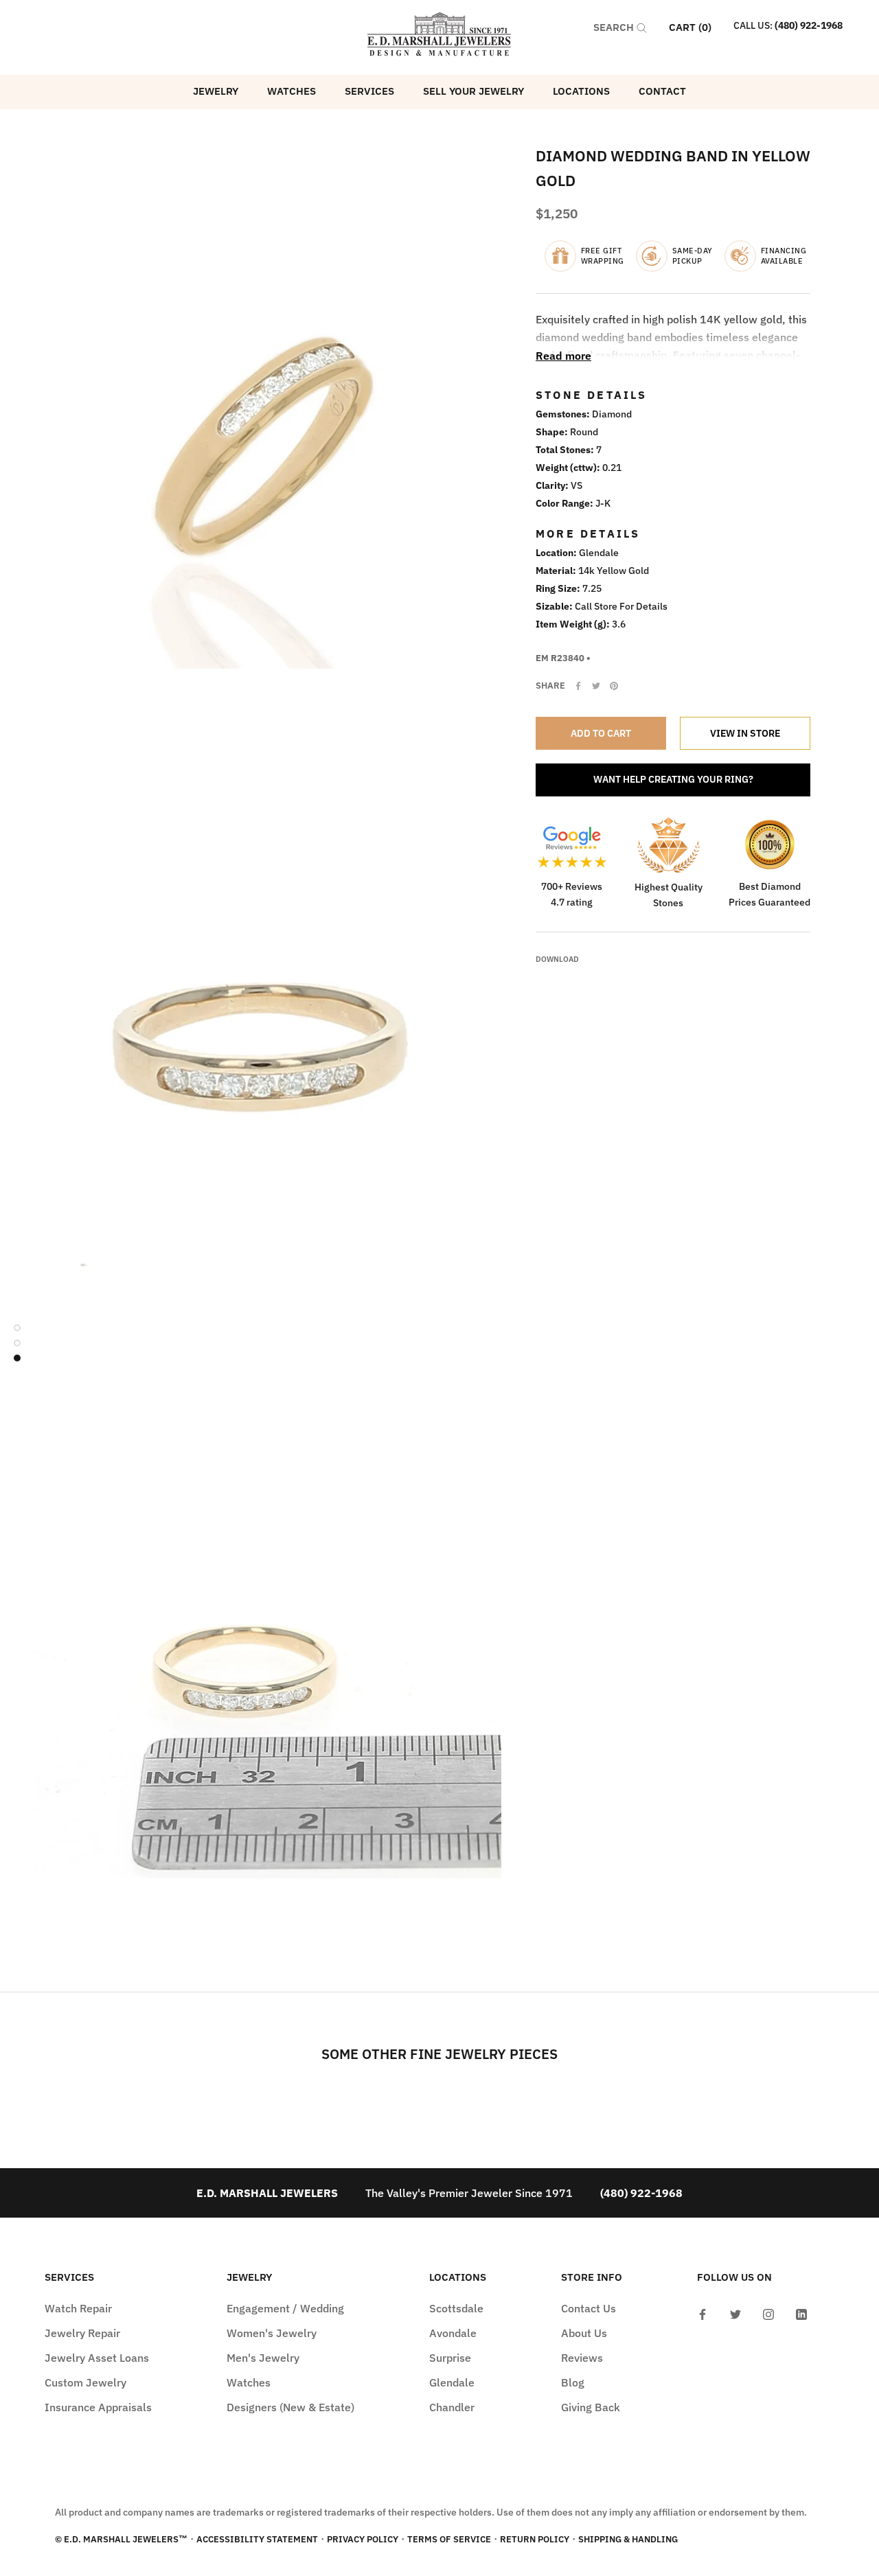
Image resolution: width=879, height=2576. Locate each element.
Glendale (452, 2382)
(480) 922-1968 (809, 25)
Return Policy (535, 2539)
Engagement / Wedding (285, 2308)
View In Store (745, 733)
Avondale (453, 2333)
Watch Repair (78, 2308)
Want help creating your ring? (673, 779)
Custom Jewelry (85, 2382)
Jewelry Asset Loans (97, 2358)
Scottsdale (456, 2308)
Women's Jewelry (272, 2333)
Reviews (582, 2358)
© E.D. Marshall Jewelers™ (121, 2539)
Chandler (452, 2407)
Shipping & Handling (628, 2539)
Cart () (690, 27)
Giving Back (591, 2407)
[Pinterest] (614, 686)
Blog (573, 2382)
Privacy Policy (363, 2539)
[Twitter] (596, 686)
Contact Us (589, 2308)
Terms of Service (449, 2539)
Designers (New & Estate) (290, 2407)
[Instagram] (768, 2313)
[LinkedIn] (801, 2313)
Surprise (450, 2358)
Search (615, 27)
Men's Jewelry (263, 2358)
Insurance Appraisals (98, 2407)
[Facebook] (578, 686)
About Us (584, 2333)
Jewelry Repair (82, 2333)
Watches (292, 91)
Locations (581, 91)
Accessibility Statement (257, 2539)
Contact (662, 91)
